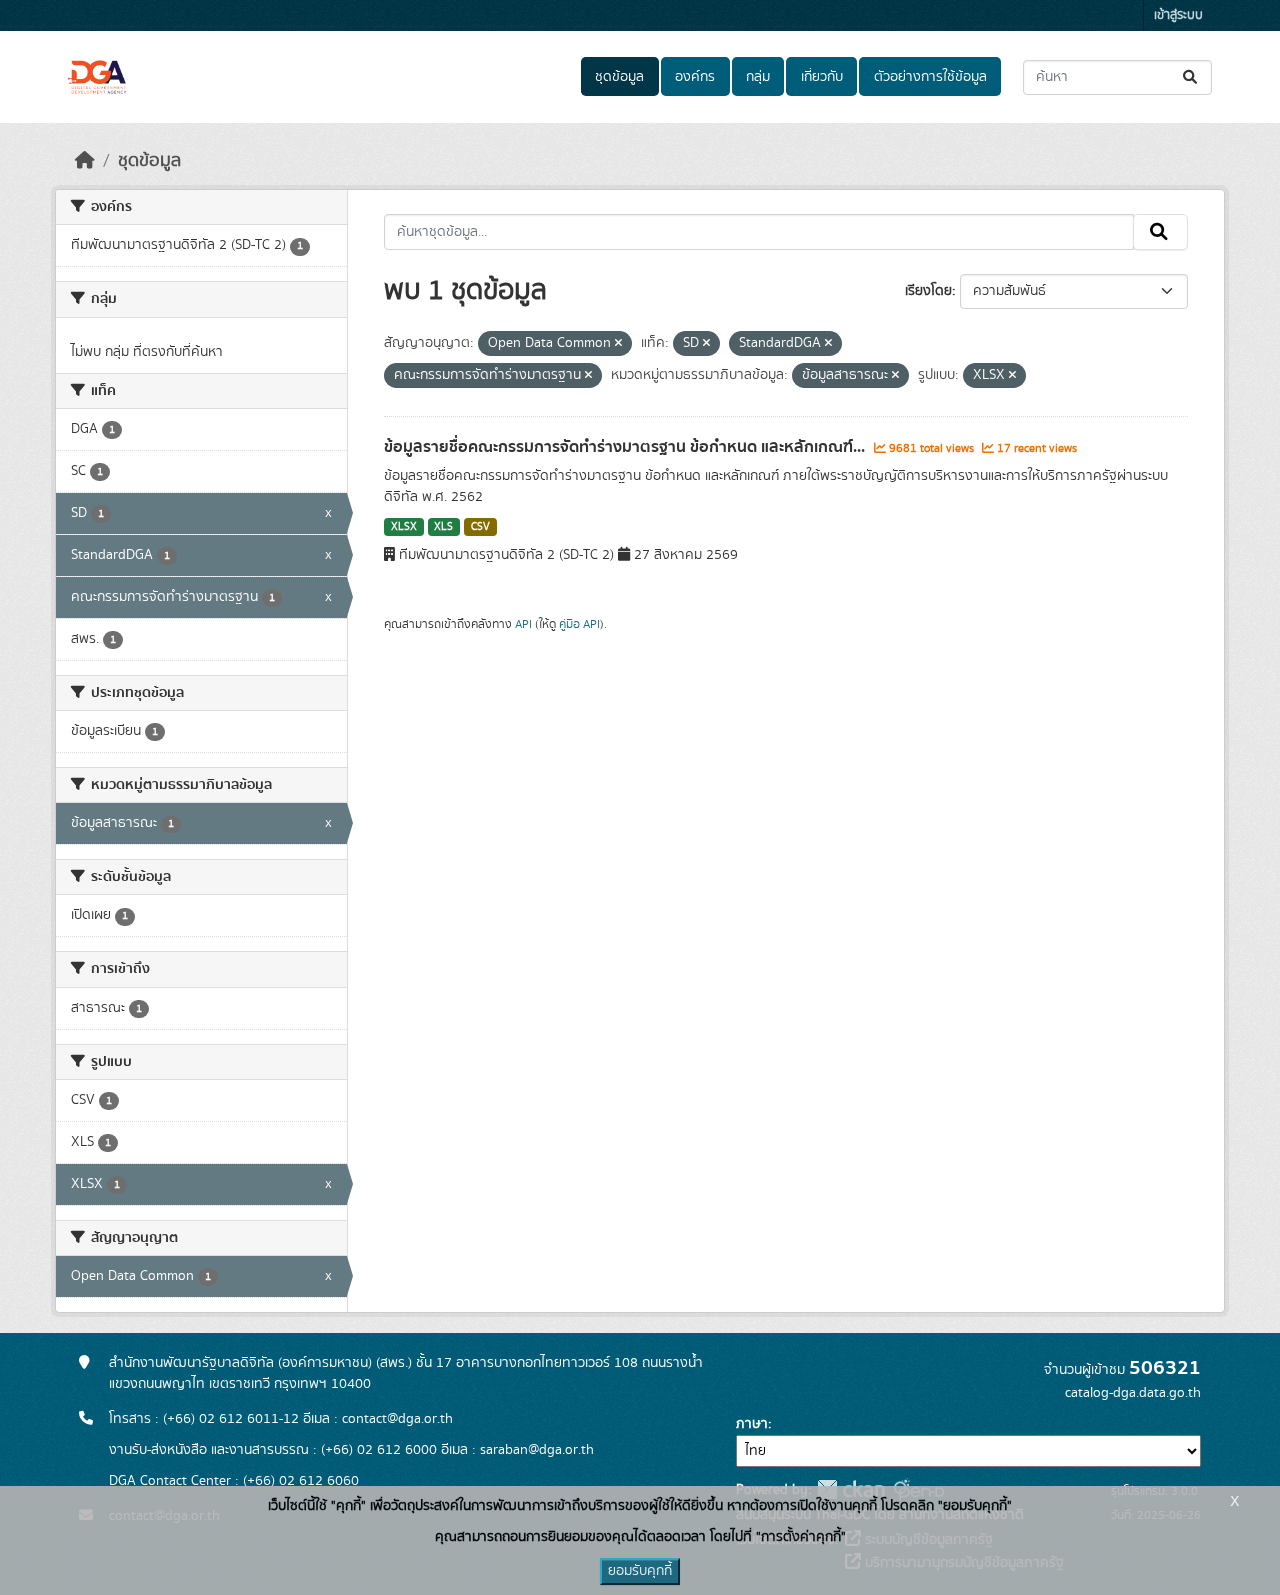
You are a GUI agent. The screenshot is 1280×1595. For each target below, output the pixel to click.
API (523, 624)
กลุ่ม (758, 77)
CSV (480, 527)
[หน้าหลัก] (85, 161)
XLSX (404, 527)
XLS (443, 527)
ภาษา (752, 1424)
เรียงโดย (928, 291)
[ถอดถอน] (618, 344)
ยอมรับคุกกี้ (640, 1571)
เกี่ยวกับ (822, 77)
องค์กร (695, 77)
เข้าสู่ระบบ (1178, 15)
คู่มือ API (579, 624)
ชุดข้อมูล (619, 77)
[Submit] (1191, 77)
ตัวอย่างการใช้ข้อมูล (930, 77)
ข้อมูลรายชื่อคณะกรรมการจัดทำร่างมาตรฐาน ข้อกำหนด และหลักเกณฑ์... (626, 447)
